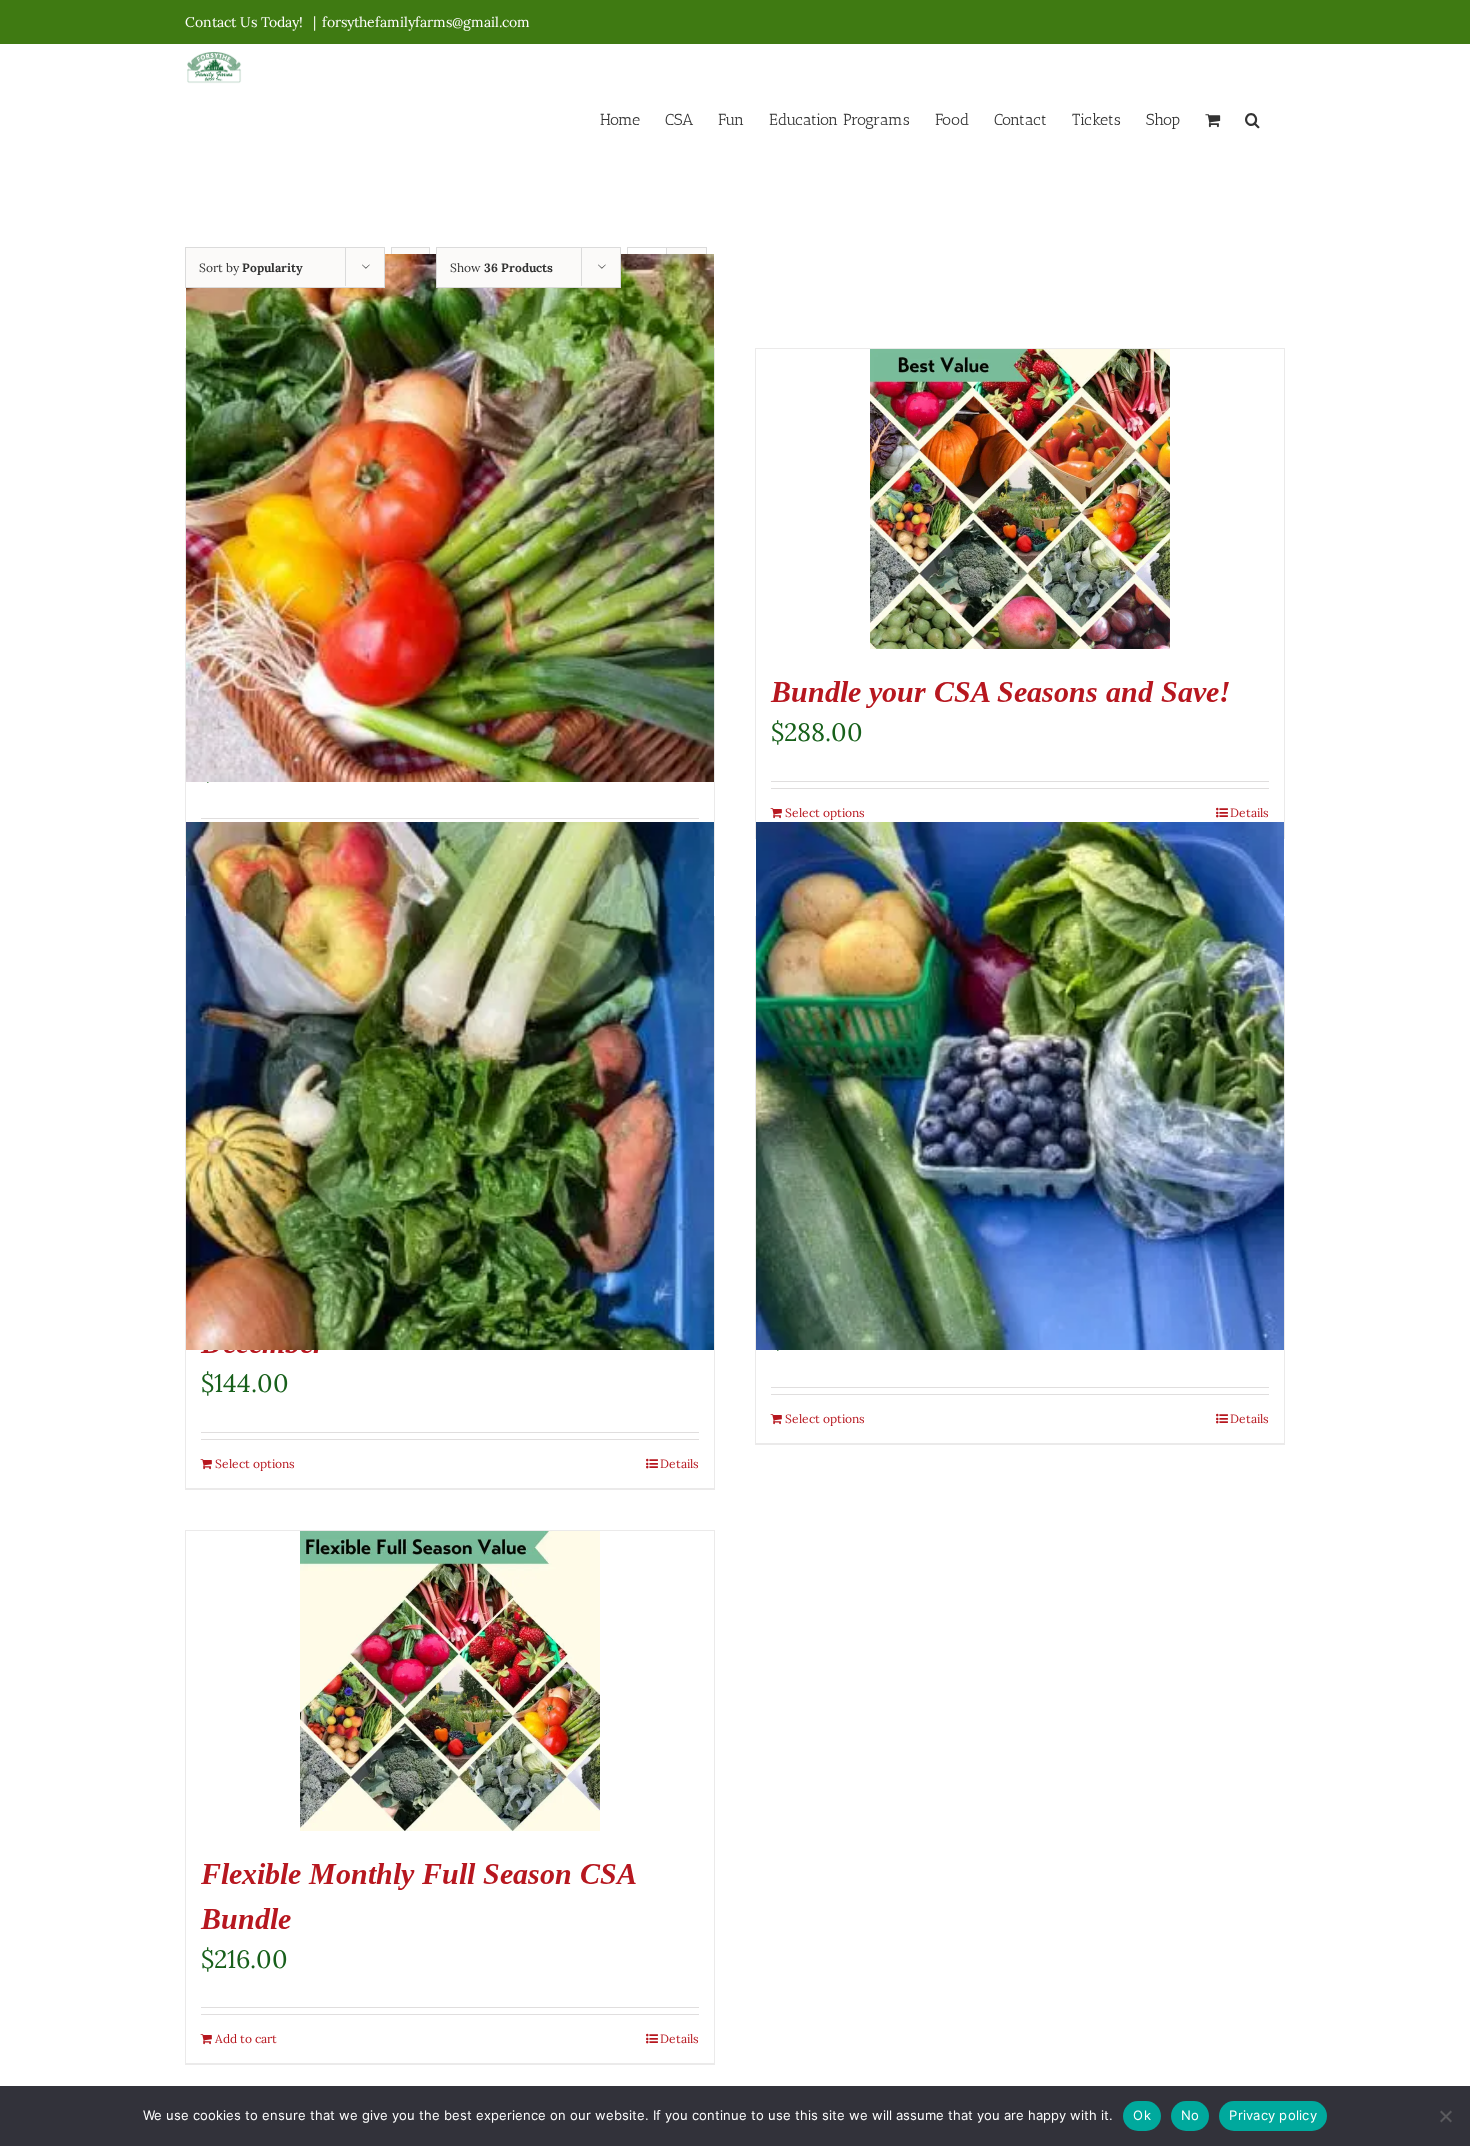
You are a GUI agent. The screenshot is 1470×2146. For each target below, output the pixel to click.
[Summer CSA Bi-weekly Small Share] (1020, 1086)
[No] (1445, 2116)
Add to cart (246, 2038)
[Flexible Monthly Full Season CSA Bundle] (450, 1681)
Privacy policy (1273, 2115)
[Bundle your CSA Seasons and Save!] (1020, 499)
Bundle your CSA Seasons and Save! (1001, 691)
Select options (825, 812)
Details (1249, 812)
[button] (1252, 118)
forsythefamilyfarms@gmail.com (426, 22)
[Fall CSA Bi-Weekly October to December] (450, 1086)
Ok (1142, 2115)
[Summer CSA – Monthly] (450, 518)
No (1190, 2115)
